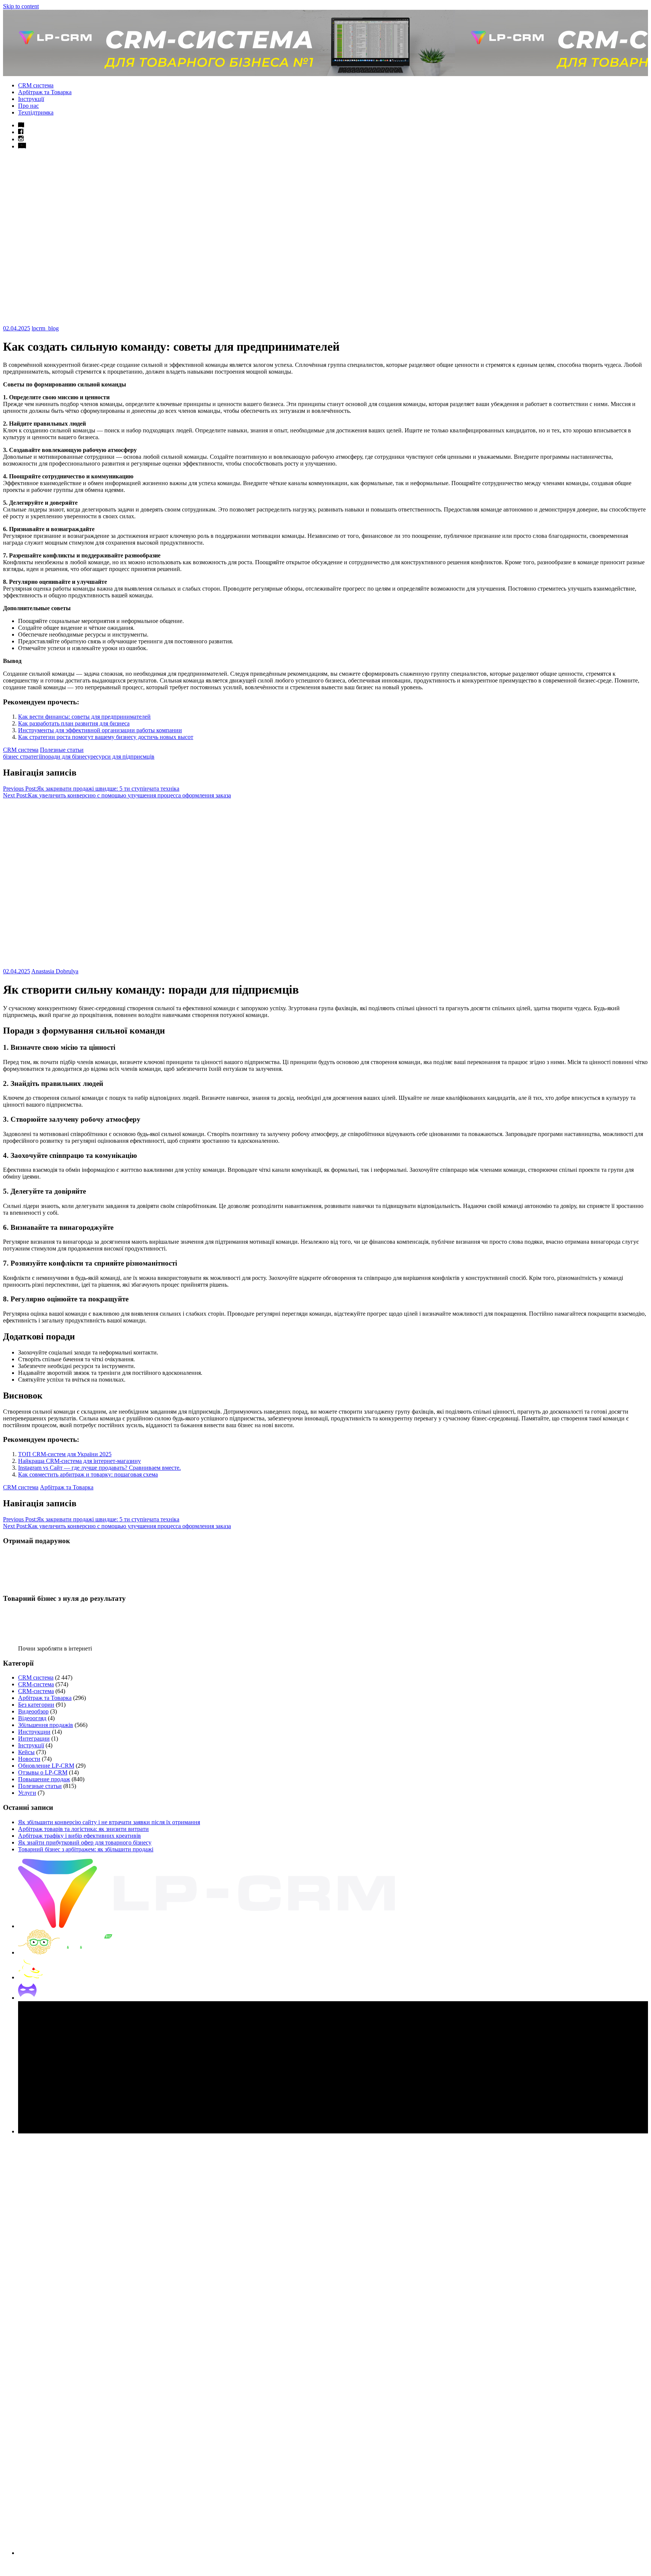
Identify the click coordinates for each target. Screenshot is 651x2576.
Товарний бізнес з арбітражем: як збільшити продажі (86, 1849)
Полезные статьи (62, 750)
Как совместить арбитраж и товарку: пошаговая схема (88, 1474)
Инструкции (34, 1732)
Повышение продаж (44, 1779)
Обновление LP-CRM (46, 1766)
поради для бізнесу (66, 757)
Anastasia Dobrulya (55, 971)
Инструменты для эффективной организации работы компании (100, 730)
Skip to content (21, 6)
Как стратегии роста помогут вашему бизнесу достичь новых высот (106, 737)
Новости (29, 1759)
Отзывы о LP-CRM (43, 1772)
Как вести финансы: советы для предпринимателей (84, 717)
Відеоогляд (32, 1718)
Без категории (36, 1705)
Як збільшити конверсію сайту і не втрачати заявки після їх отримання (109, 1822)
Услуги (27, 1793)
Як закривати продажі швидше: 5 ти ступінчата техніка (91, 789)
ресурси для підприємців (122, 757)
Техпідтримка (36, 112)
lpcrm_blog (45, 328)
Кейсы (26, 1752)
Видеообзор (33, 1711)
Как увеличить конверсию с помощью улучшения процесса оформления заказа (117, 795)
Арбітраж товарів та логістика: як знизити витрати (83, 1829)
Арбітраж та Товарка (45, 92)
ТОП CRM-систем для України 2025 (65, 1454)
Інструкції (31, 99)
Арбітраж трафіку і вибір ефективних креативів (79, 1836)
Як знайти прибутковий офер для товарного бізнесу (85, 1842)
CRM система (36, 85)
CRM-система (36, 1684)
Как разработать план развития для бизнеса (74, 723)
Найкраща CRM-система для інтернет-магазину (79, 1461)
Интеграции (34, 1738)
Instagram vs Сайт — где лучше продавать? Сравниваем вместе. (99, 1468)
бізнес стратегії (22, 757)
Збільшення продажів (46, 1725)
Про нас (28, 106)
